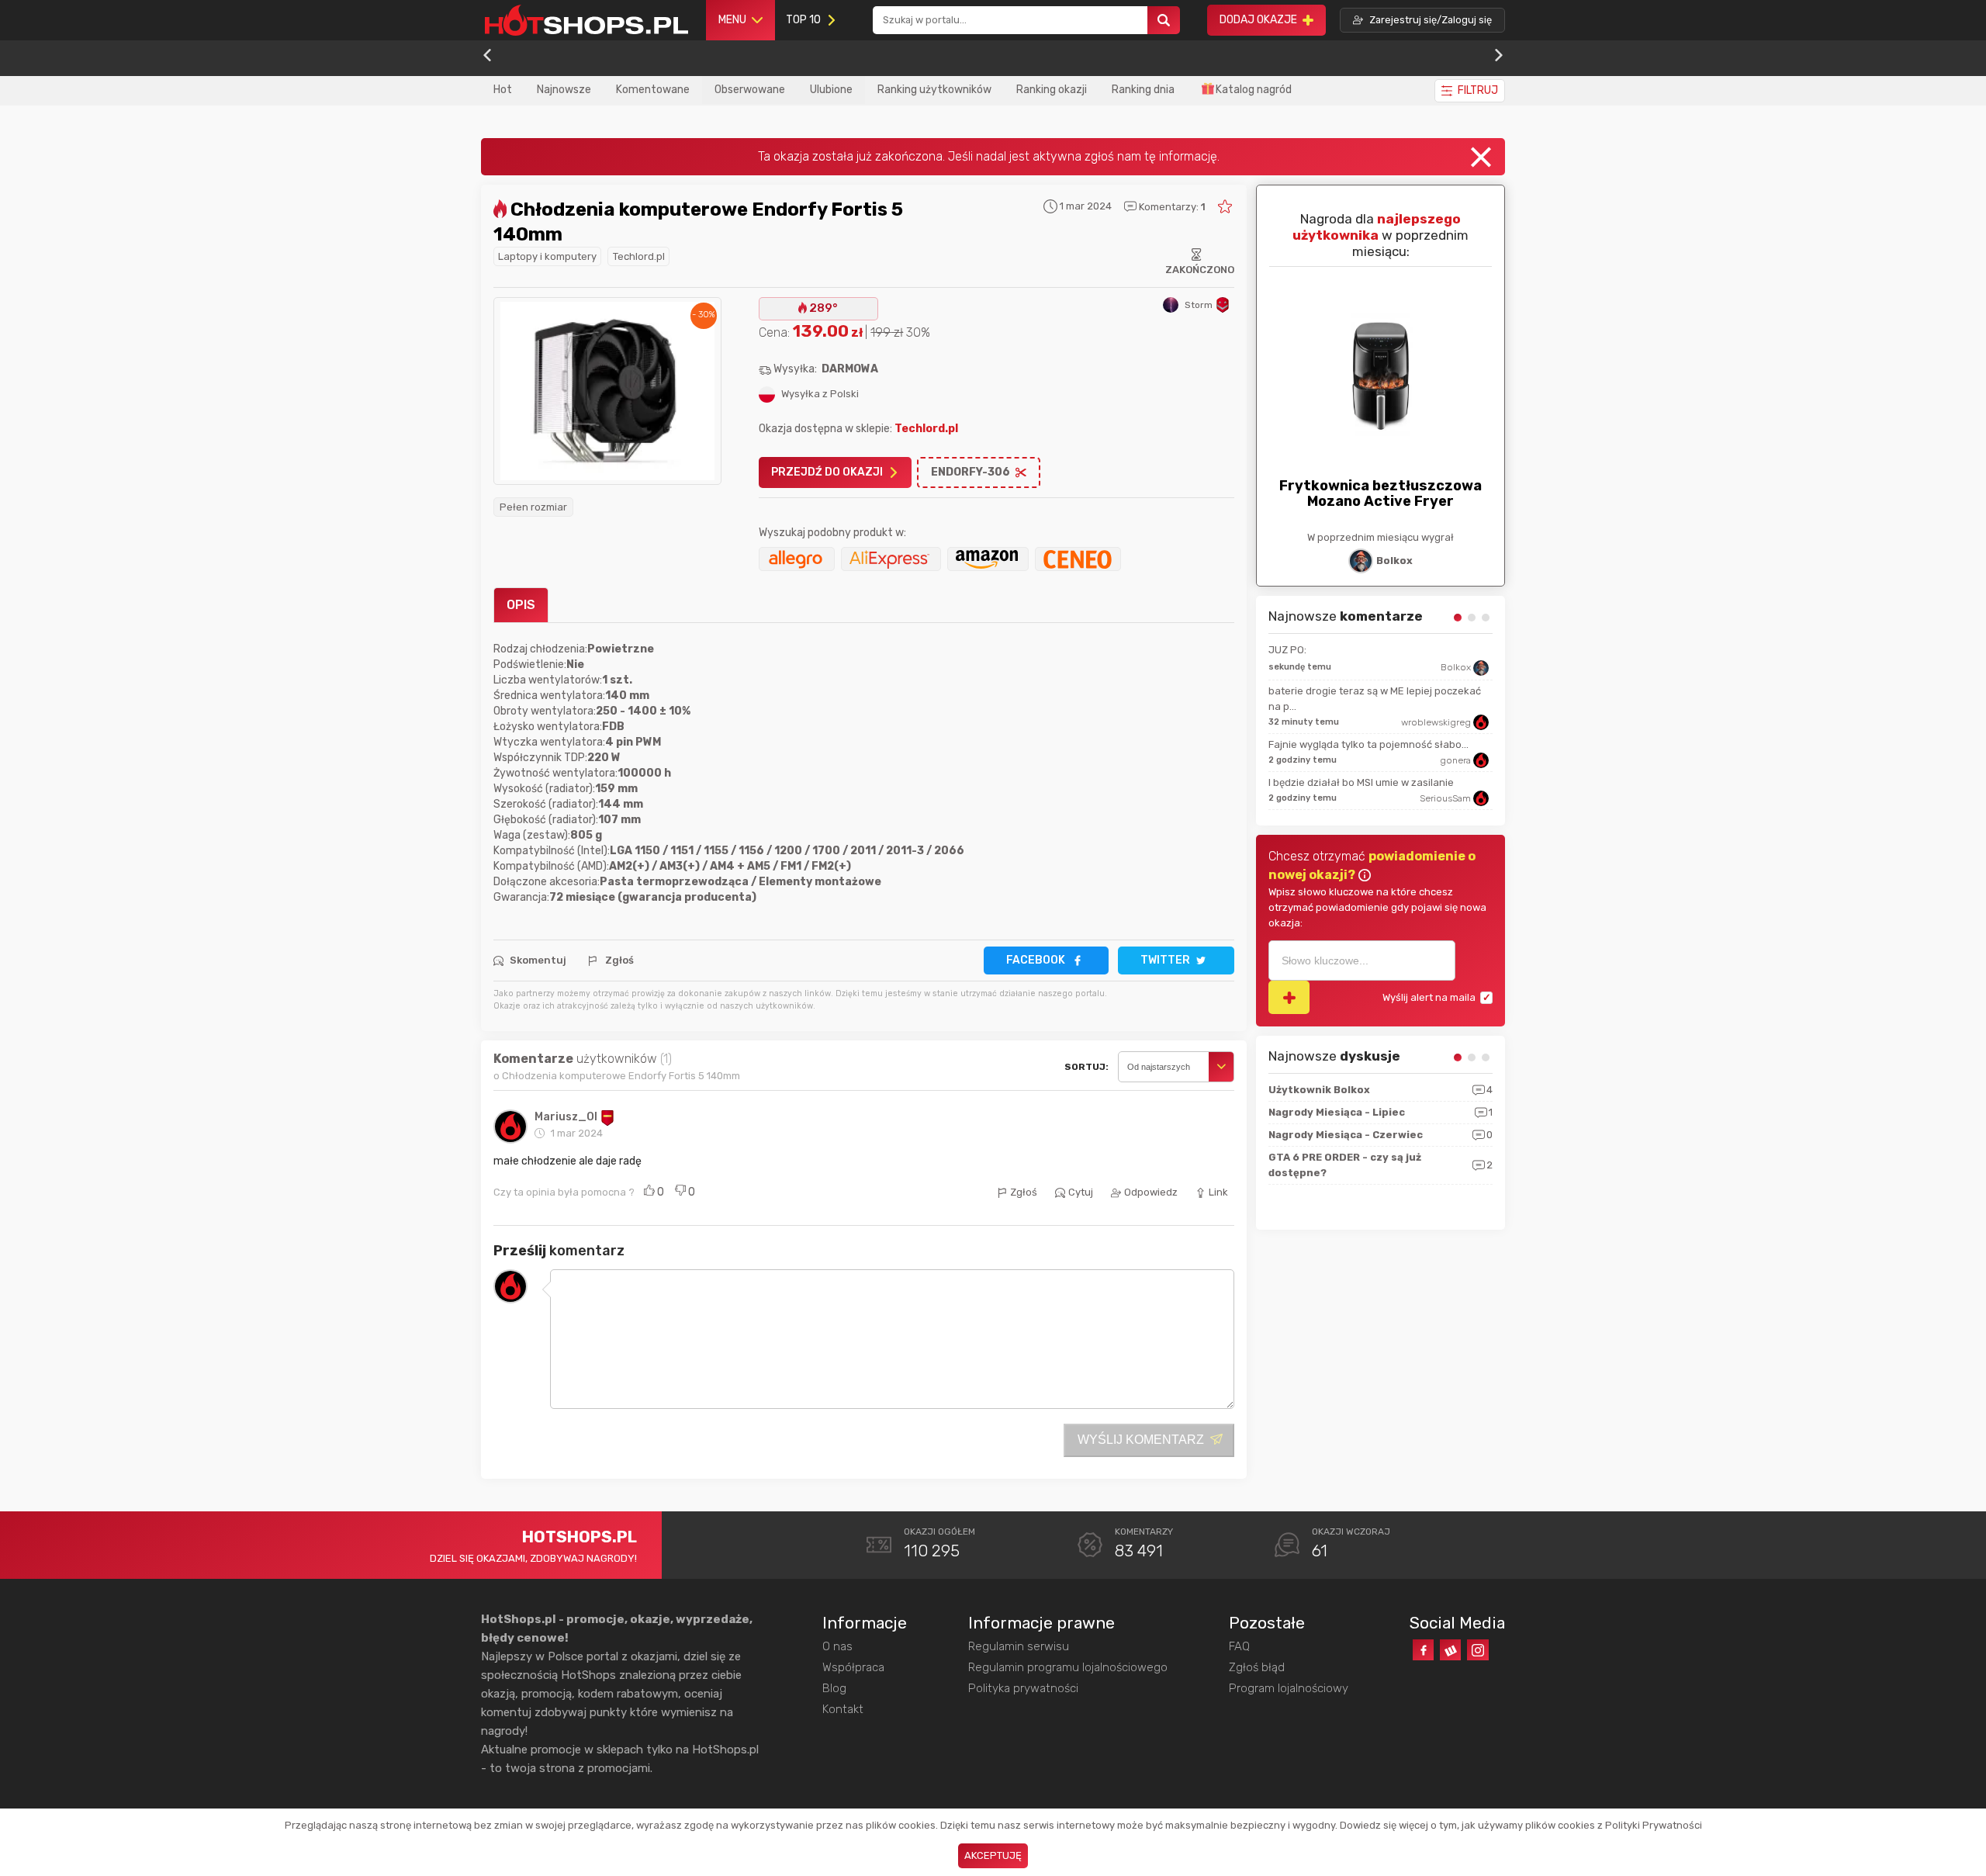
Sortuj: (1086, 1067)
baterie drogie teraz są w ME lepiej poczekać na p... (1375, 699)
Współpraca (853, 1667)
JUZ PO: (1287, 650)
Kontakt (843, 1709)
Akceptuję (993, 1855)
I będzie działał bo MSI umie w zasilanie (1361, 782)
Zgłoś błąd (1257, 1667)
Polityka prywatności (1023, 1688)
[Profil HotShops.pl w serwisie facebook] (1423, 1650)
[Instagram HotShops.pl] (1477, 1650)
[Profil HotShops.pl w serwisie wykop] (1450, 1650)
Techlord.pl (639, 256)
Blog (834, 1688)
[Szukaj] (1164, 21)
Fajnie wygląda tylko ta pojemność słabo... (1368, 744)
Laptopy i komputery (547, 256)
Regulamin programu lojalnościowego (1068, 1667)
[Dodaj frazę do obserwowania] (1289, 997)
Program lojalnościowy (1289, 1688)
